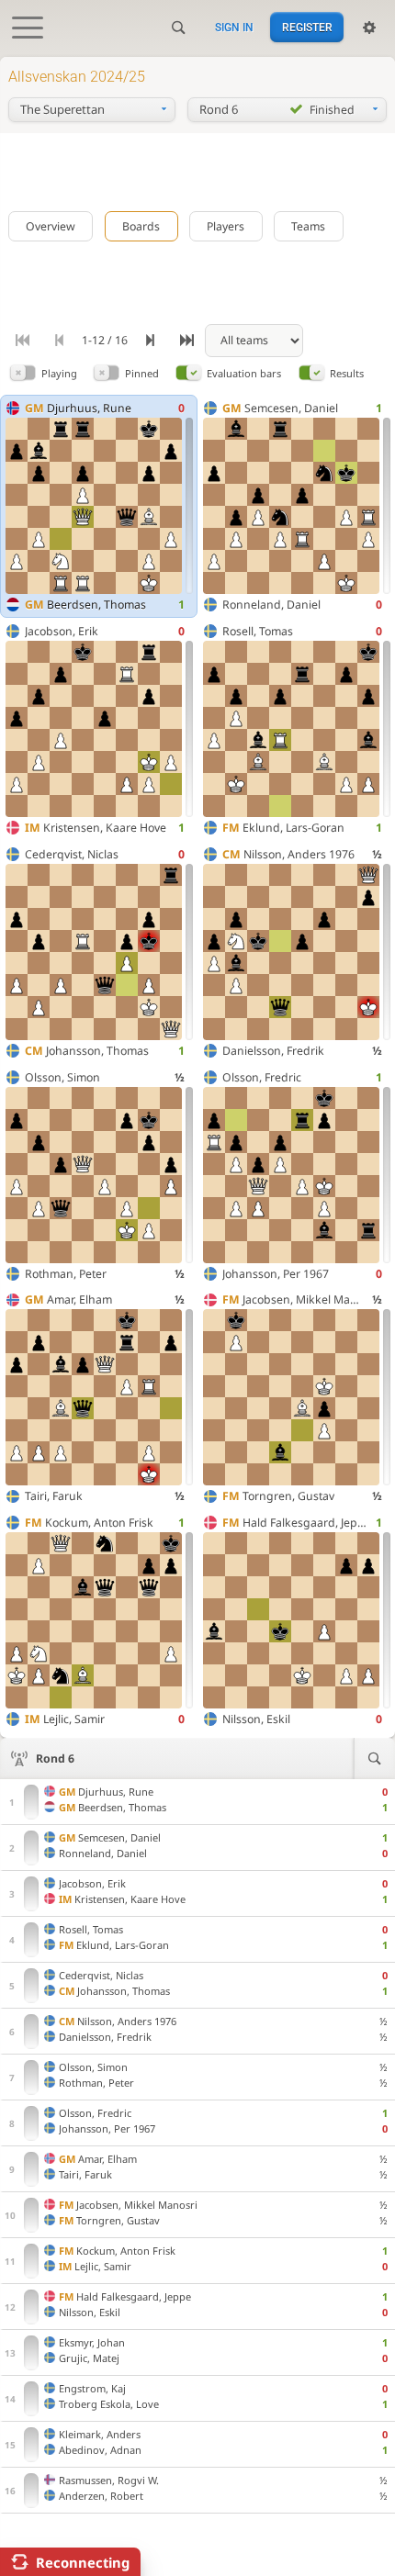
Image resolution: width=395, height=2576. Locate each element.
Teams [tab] (308, 226)
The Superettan (62, 109)
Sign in (234, 28)
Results (347, 373)
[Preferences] (369, 28)
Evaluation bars (244, 373)
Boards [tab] (141, 226)
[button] (23, 373)
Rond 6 (55, 1758)
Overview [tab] (51, 226)
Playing (59, 373)
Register (307, 28)
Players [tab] (226, 226)
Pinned (142, 373)
